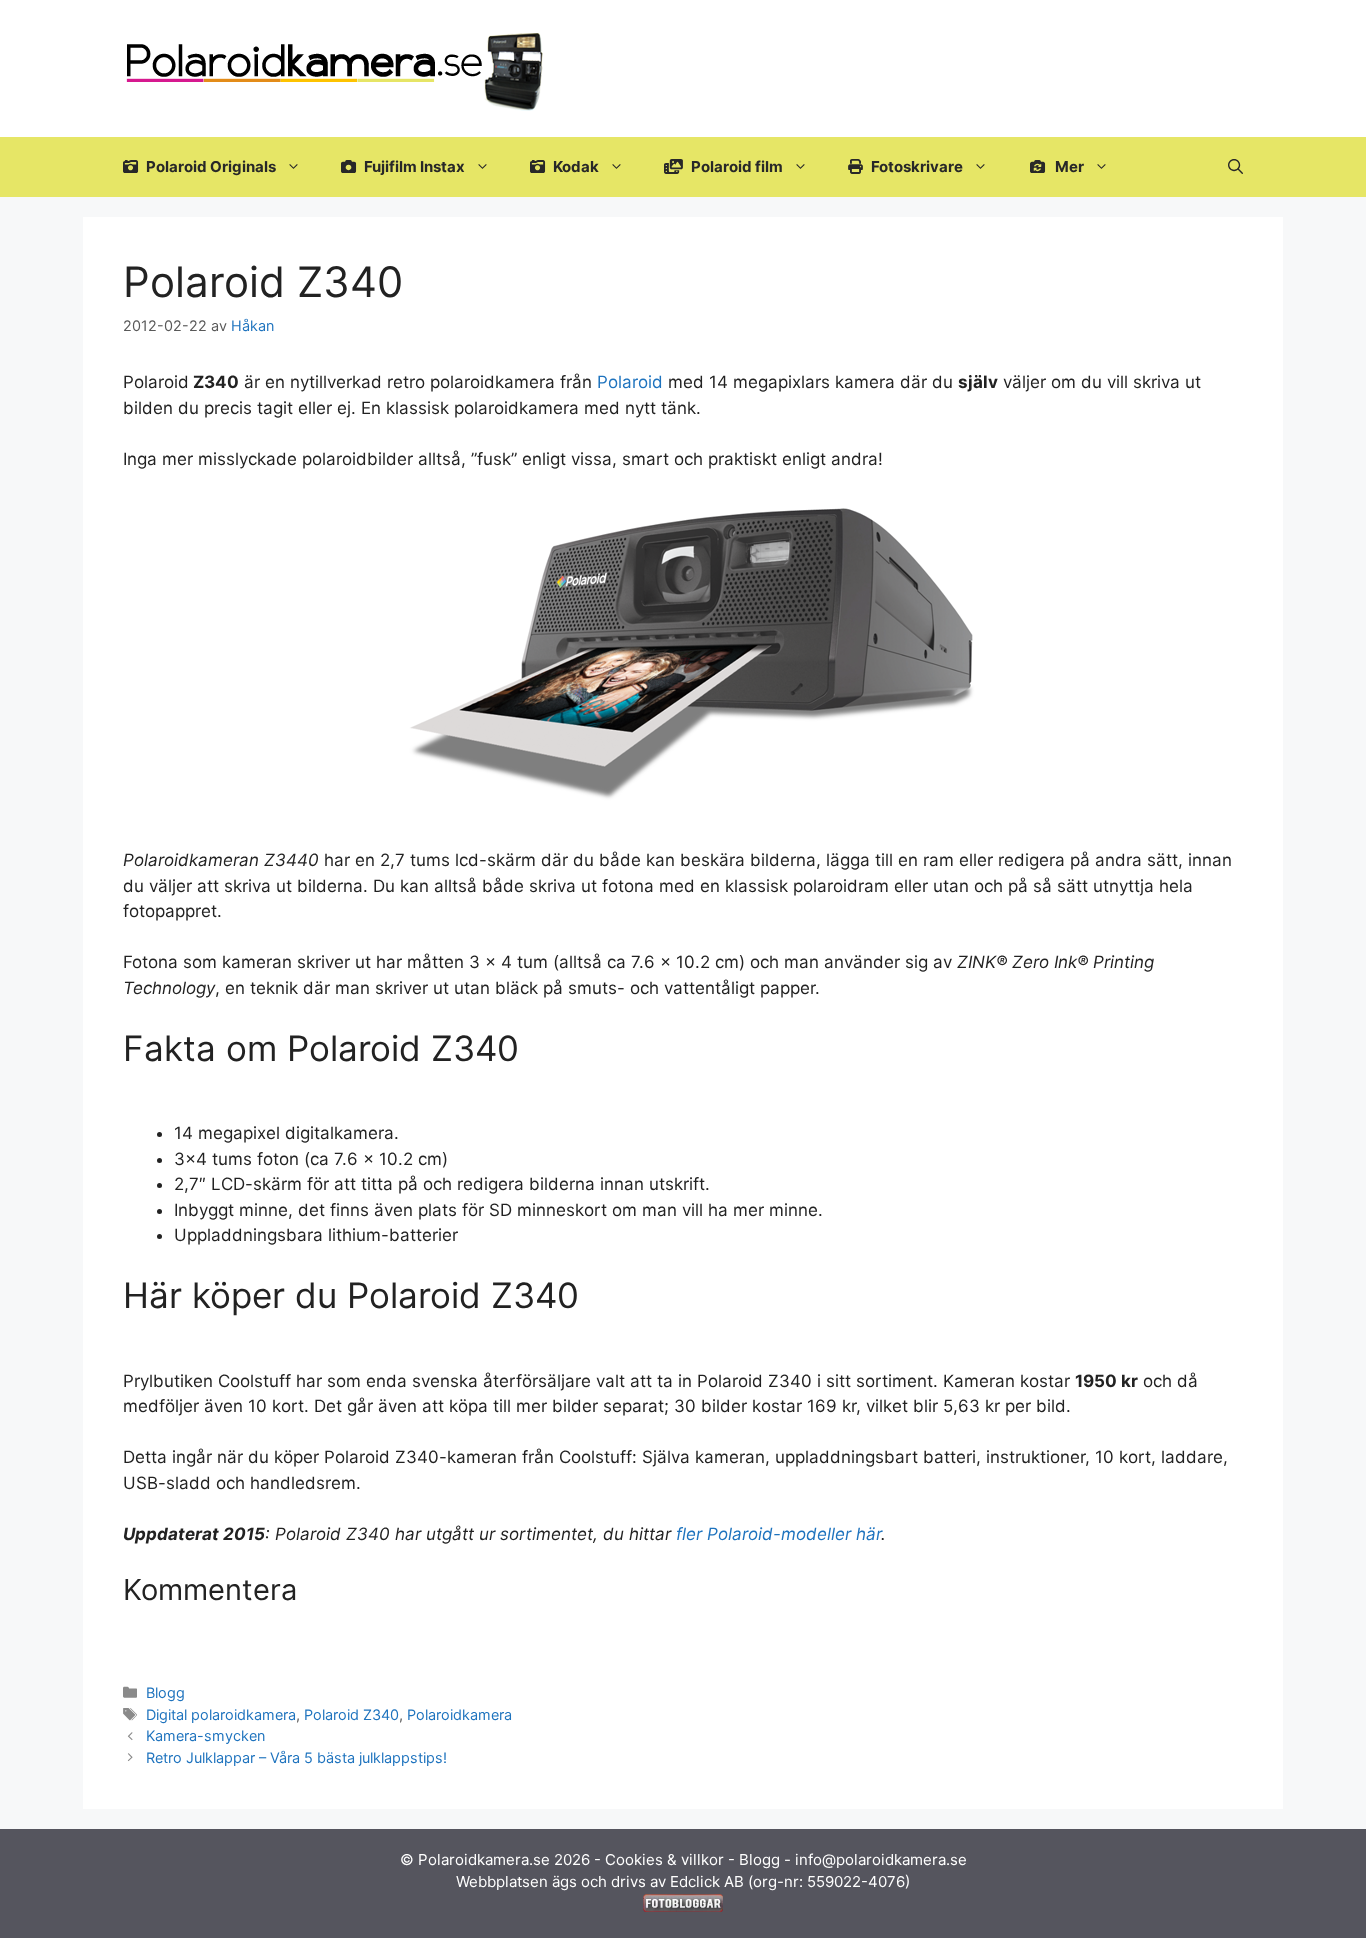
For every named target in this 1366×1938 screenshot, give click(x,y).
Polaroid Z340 (351, 1714)
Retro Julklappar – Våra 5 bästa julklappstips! (296, 1757)
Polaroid (630, 382)
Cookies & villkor (664, 1859)
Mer (1068, 166)
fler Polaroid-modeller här (778, 1534)
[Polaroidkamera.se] (336, 67)
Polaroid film (735, 166)
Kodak (574, 166)
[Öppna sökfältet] (1235, 167)
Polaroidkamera (459, 1714)
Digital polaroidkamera (221, 1714)
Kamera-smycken (205, 1735)
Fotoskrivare (915, 166)
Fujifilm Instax (413, 166)
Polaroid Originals (209, 166)
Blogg (165, 1692)
